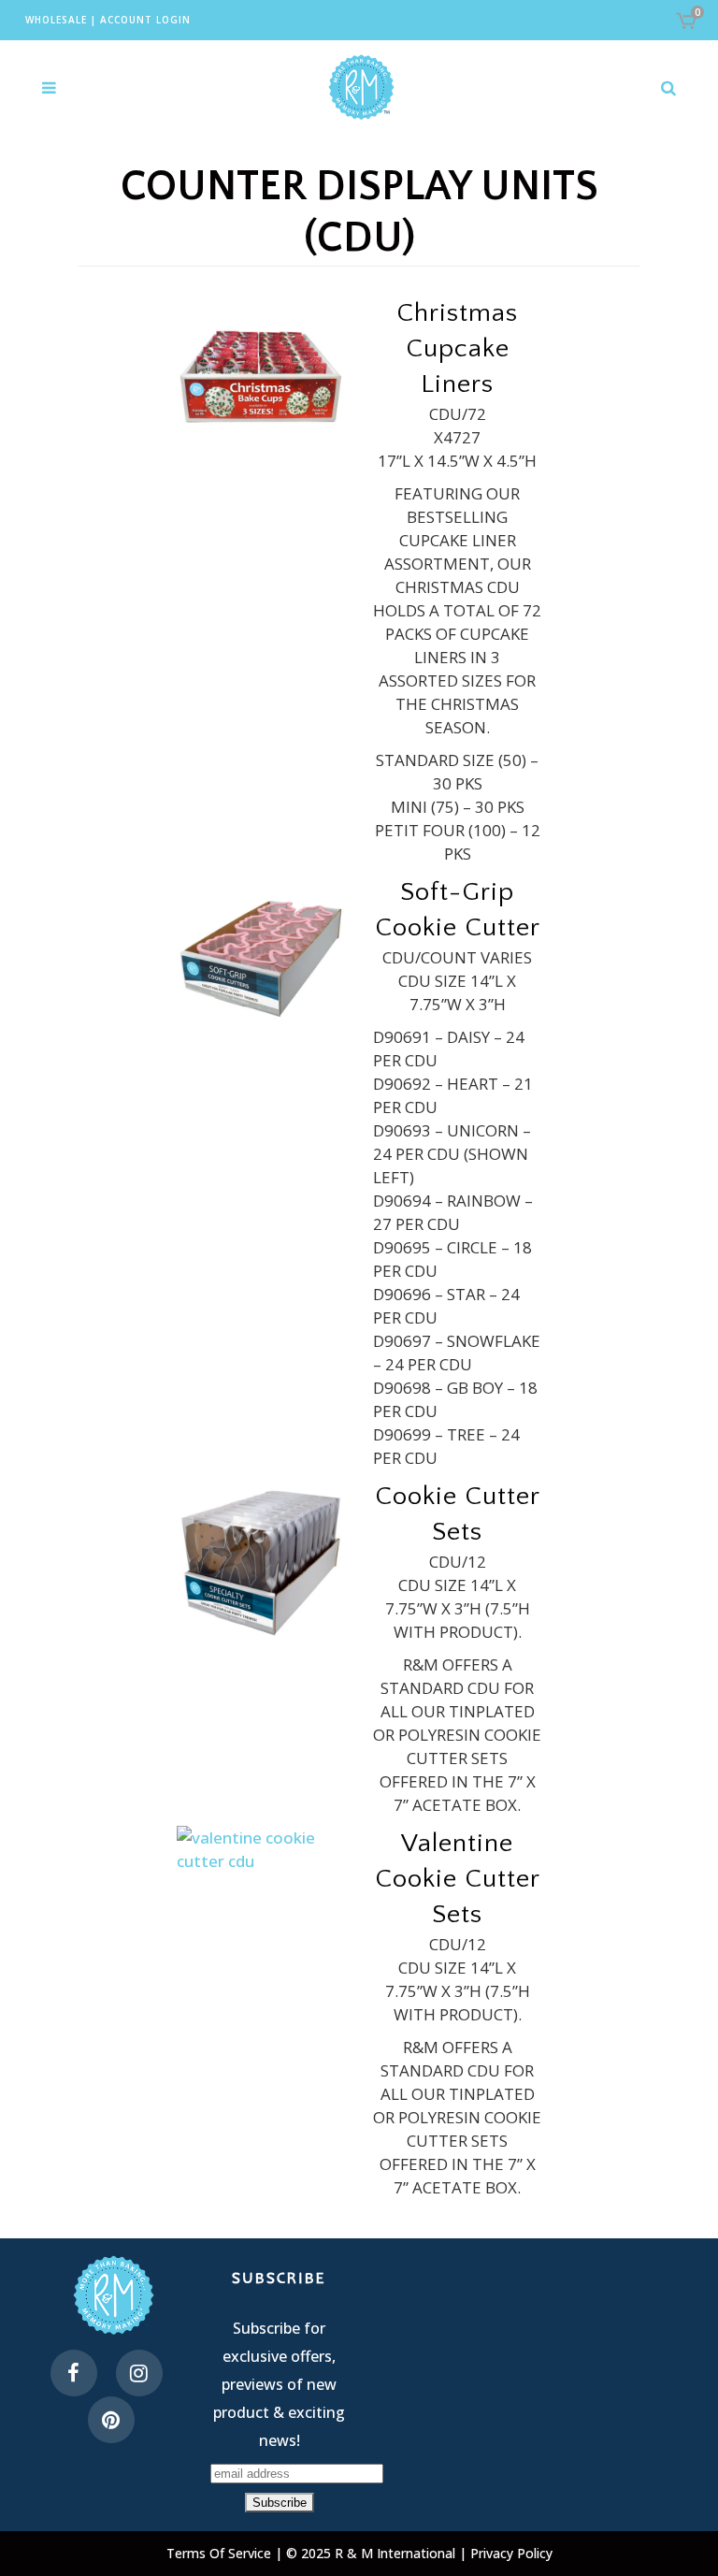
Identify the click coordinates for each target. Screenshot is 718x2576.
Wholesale (56, 20)
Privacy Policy (511, 2553)
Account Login (145, 20)
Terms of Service (221, 2553)
